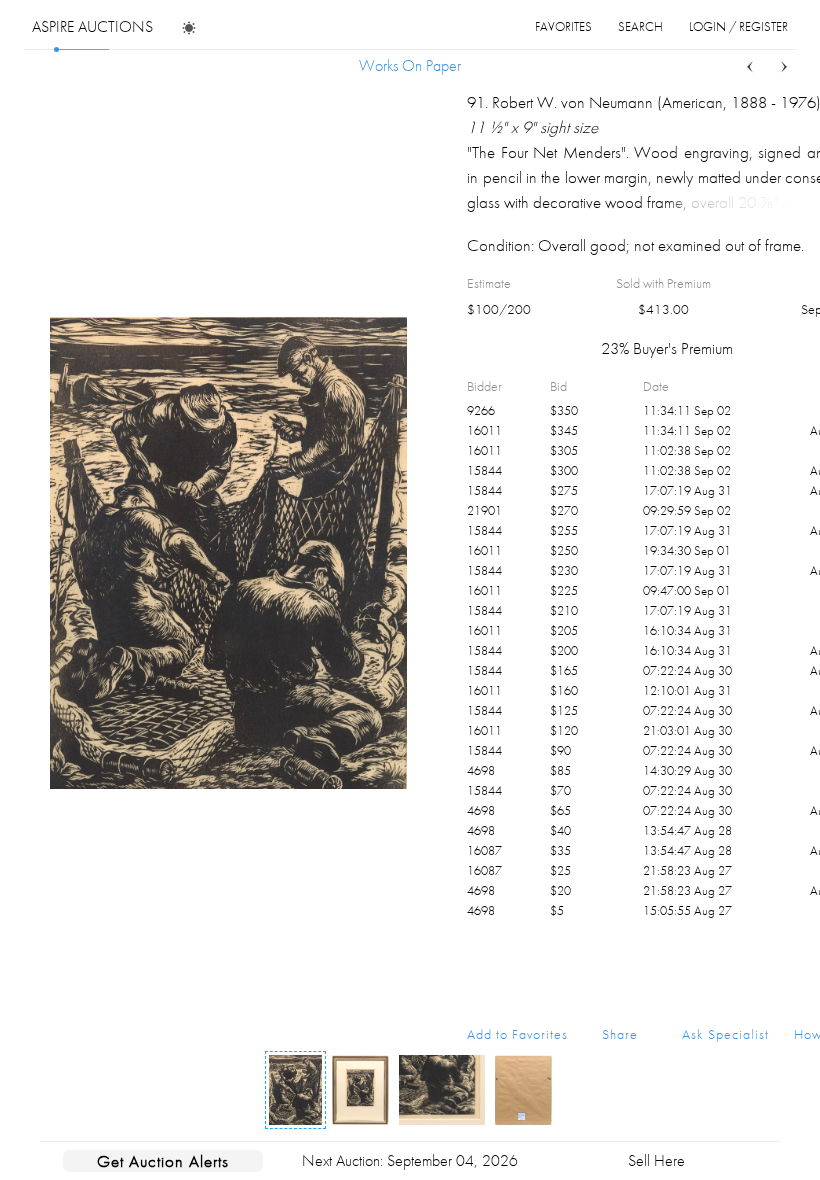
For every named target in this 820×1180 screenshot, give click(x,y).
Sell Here (656, 1160)
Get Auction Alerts (163, 1161)
